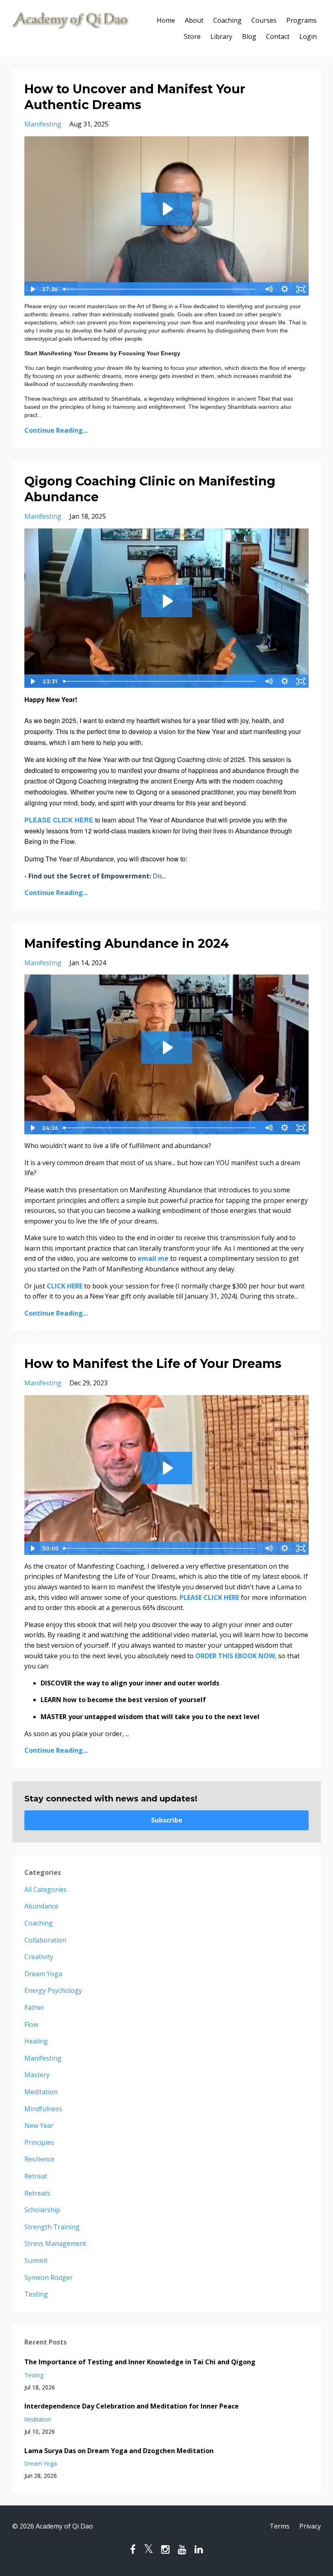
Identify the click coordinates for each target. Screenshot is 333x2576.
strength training (52, 2227)
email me (153, 1258)
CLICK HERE (65, 1286)
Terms (280, 2526)
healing (36, 2041)
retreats (37, 2193)
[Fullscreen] (301, 289)
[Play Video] (32, 289)
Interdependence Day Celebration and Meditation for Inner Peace (132, 2406)
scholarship (42, 2210)
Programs (302, 20)
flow (31, 2024)
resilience (39, 2159)
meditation (41, 2092)
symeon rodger (49, 2278)
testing (36, 2294)
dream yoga (43, 1974)
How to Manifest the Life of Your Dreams (153, 1364)
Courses (264, 20)
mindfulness (43, 2109)
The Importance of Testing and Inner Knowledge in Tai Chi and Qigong (140, 2362)
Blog (249, 36)
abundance (41, 1906)
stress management (55, 2243)
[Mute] (268, 289)
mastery (37, 2075)
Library (221, 36)
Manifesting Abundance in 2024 (127, 943)
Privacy (310, 2526)
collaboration (45, 1940)
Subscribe (167, 1820)
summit (36, 2260)
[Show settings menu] (285, 289)
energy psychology (53, 1990)
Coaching (227, 20)
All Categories (45, 1889)
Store (192, 36)
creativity (39, 1957)
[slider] (160, 289)
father (34, 2007)
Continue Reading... (56, 430)
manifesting (43, 124)
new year (39, 2125)
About (194, 20)
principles (39, 2142)
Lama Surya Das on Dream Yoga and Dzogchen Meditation (119, 2451)
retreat (36, 2176)
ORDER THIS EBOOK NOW (235, 1656)
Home (166, 20)
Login (308, 36)
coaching (39, 1923)
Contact (278, 36)
